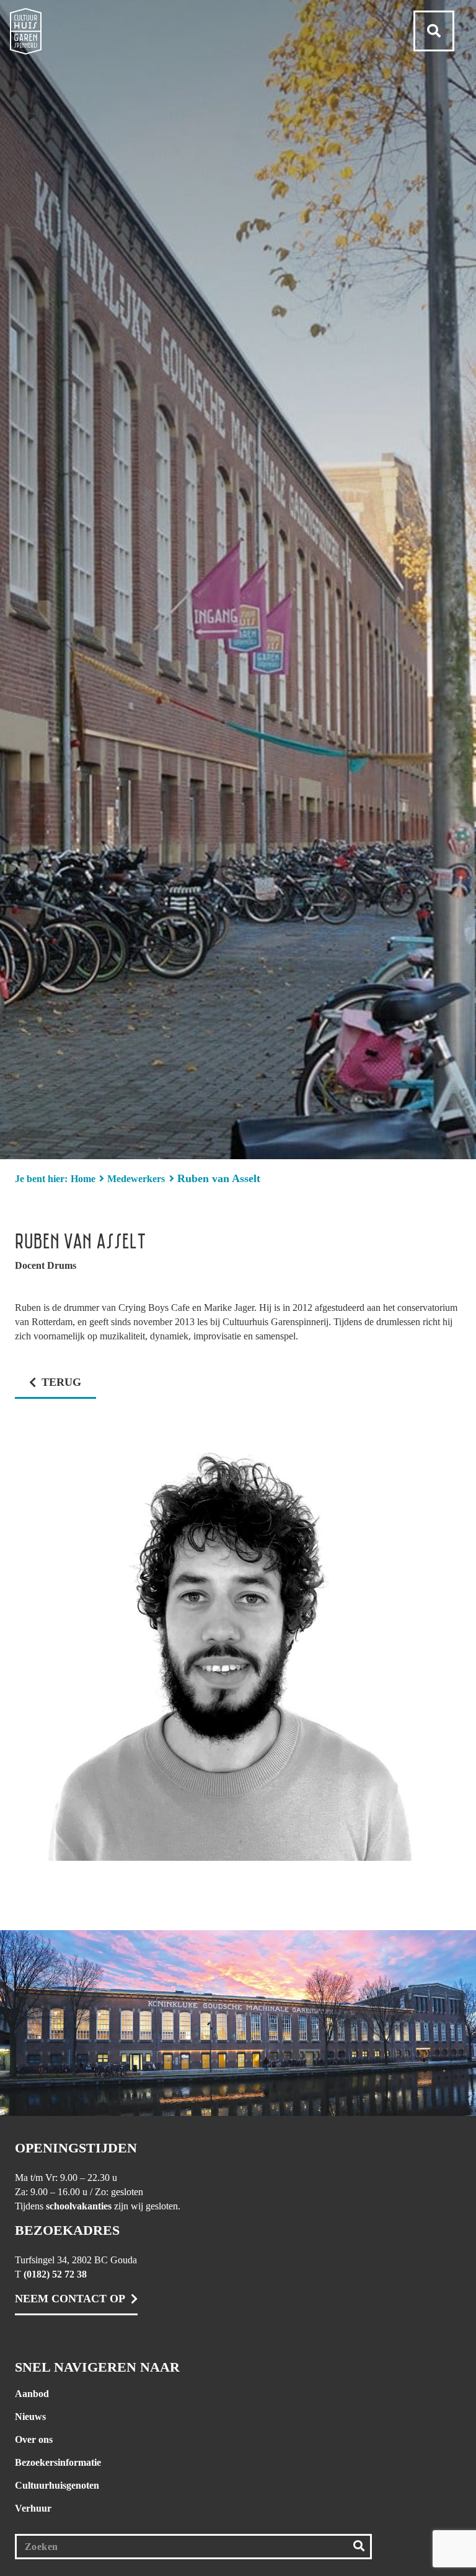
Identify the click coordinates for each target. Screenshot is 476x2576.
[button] (434, 31)
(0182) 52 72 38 (55, 2274)
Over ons (34, 2439)
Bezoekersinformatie (58, 2462)
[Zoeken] (359, 2547)
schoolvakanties (79, 2206)
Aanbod (32, 2394)
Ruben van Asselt (219, 1178)
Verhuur (33, 2508)
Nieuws (30, 2417)
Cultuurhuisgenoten (57, 2485)
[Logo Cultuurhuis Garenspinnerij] (26, 31)
